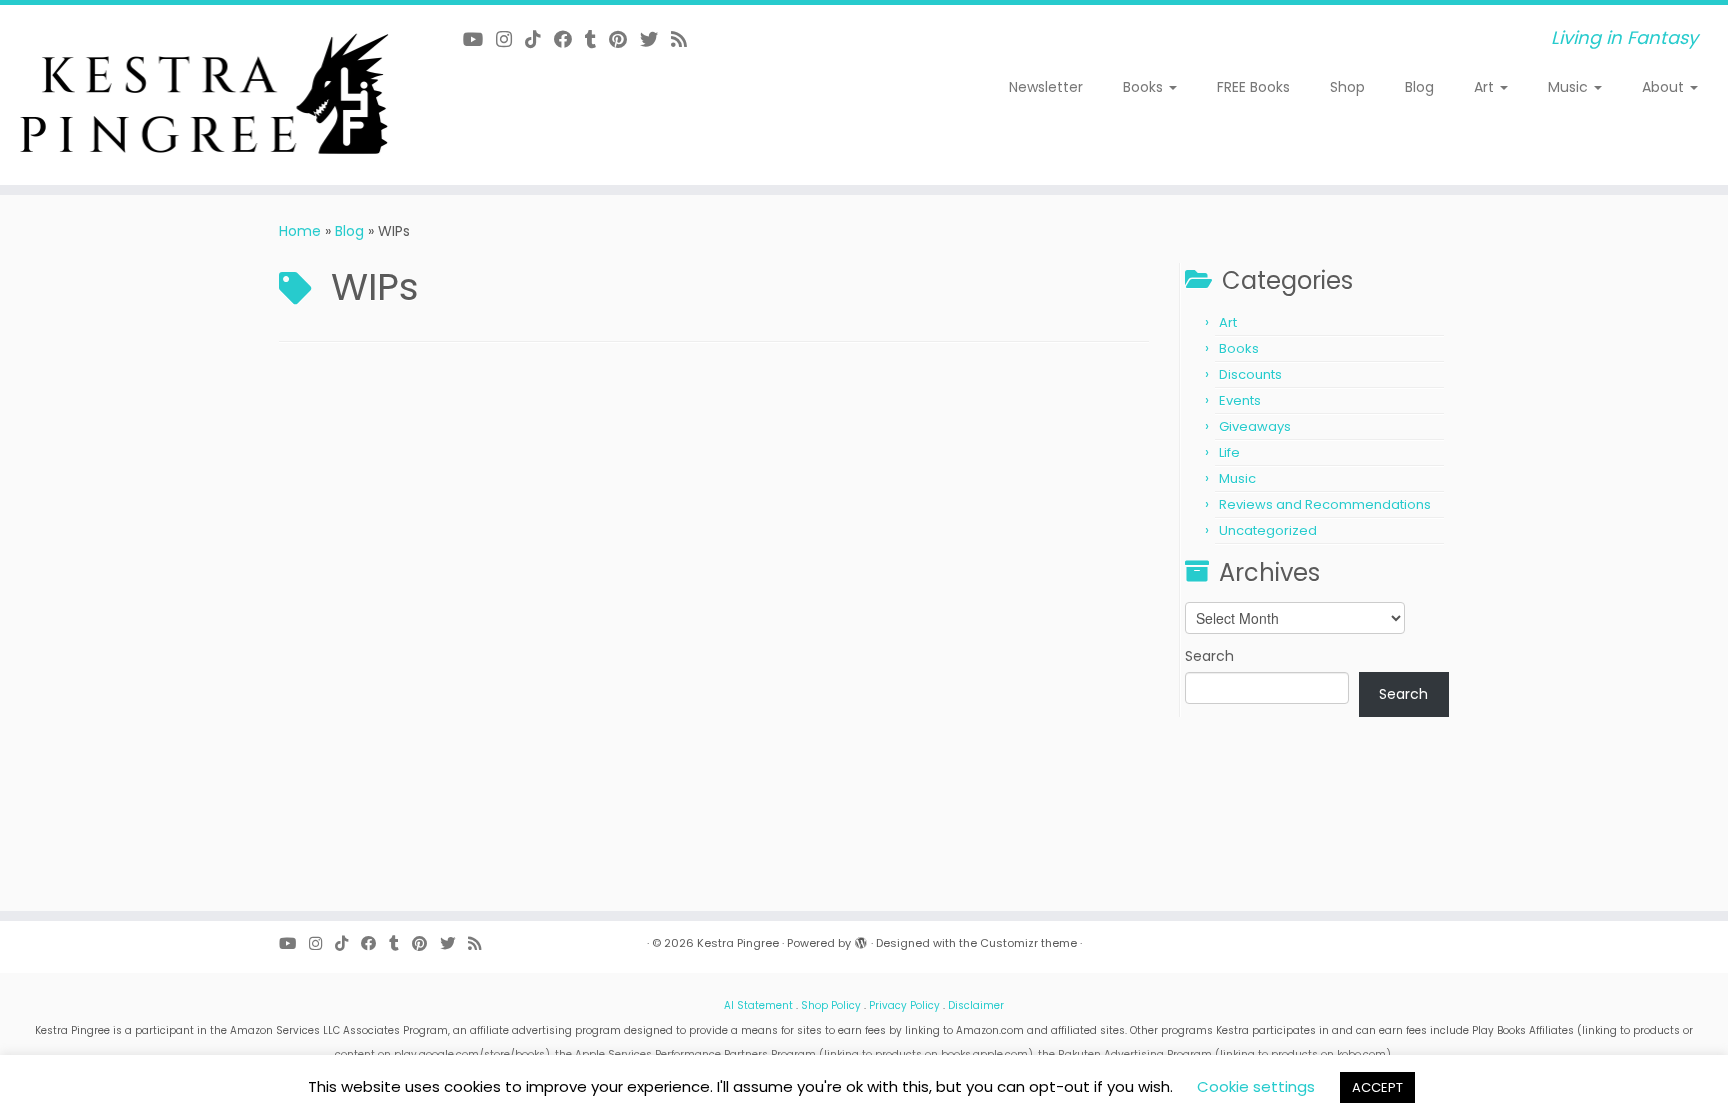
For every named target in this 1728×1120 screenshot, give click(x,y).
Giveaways (1255, 426)
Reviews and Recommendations (1325, 504)
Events (1240, 400)
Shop (1347, 87)
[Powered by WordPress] (861, 939)
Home (300, 231)
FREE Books (1253, 87)
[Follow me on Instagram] (510, 39)
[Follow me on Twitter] (655, 39)
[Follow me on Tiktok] (539, 39)
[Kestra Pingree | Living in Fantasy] (199, 95)
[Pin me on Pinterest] (624, 39)
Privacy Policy (904, 1005)
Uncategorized (1268, 530)
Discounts (1250, 374)
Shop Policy (831, 1005)
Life (1229, 452)
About (1665, 87)
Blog (1419, 87)
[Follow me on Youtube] (479, 39)
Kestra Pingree (738, 943)
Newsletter (1046, 87)
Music (1570, 87)
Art (1486, 87)
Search (1209, 656)
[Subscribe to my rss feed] (685, 39)
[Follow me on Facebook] (569, 39)
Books (1145, 87)
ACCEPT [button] (1377, 1087)
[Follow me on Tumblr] (597, 39)
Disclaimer (976, 1005)
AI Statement (758, 1005)
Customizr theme (1028, 943)
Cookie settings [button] (1256, 1086)
